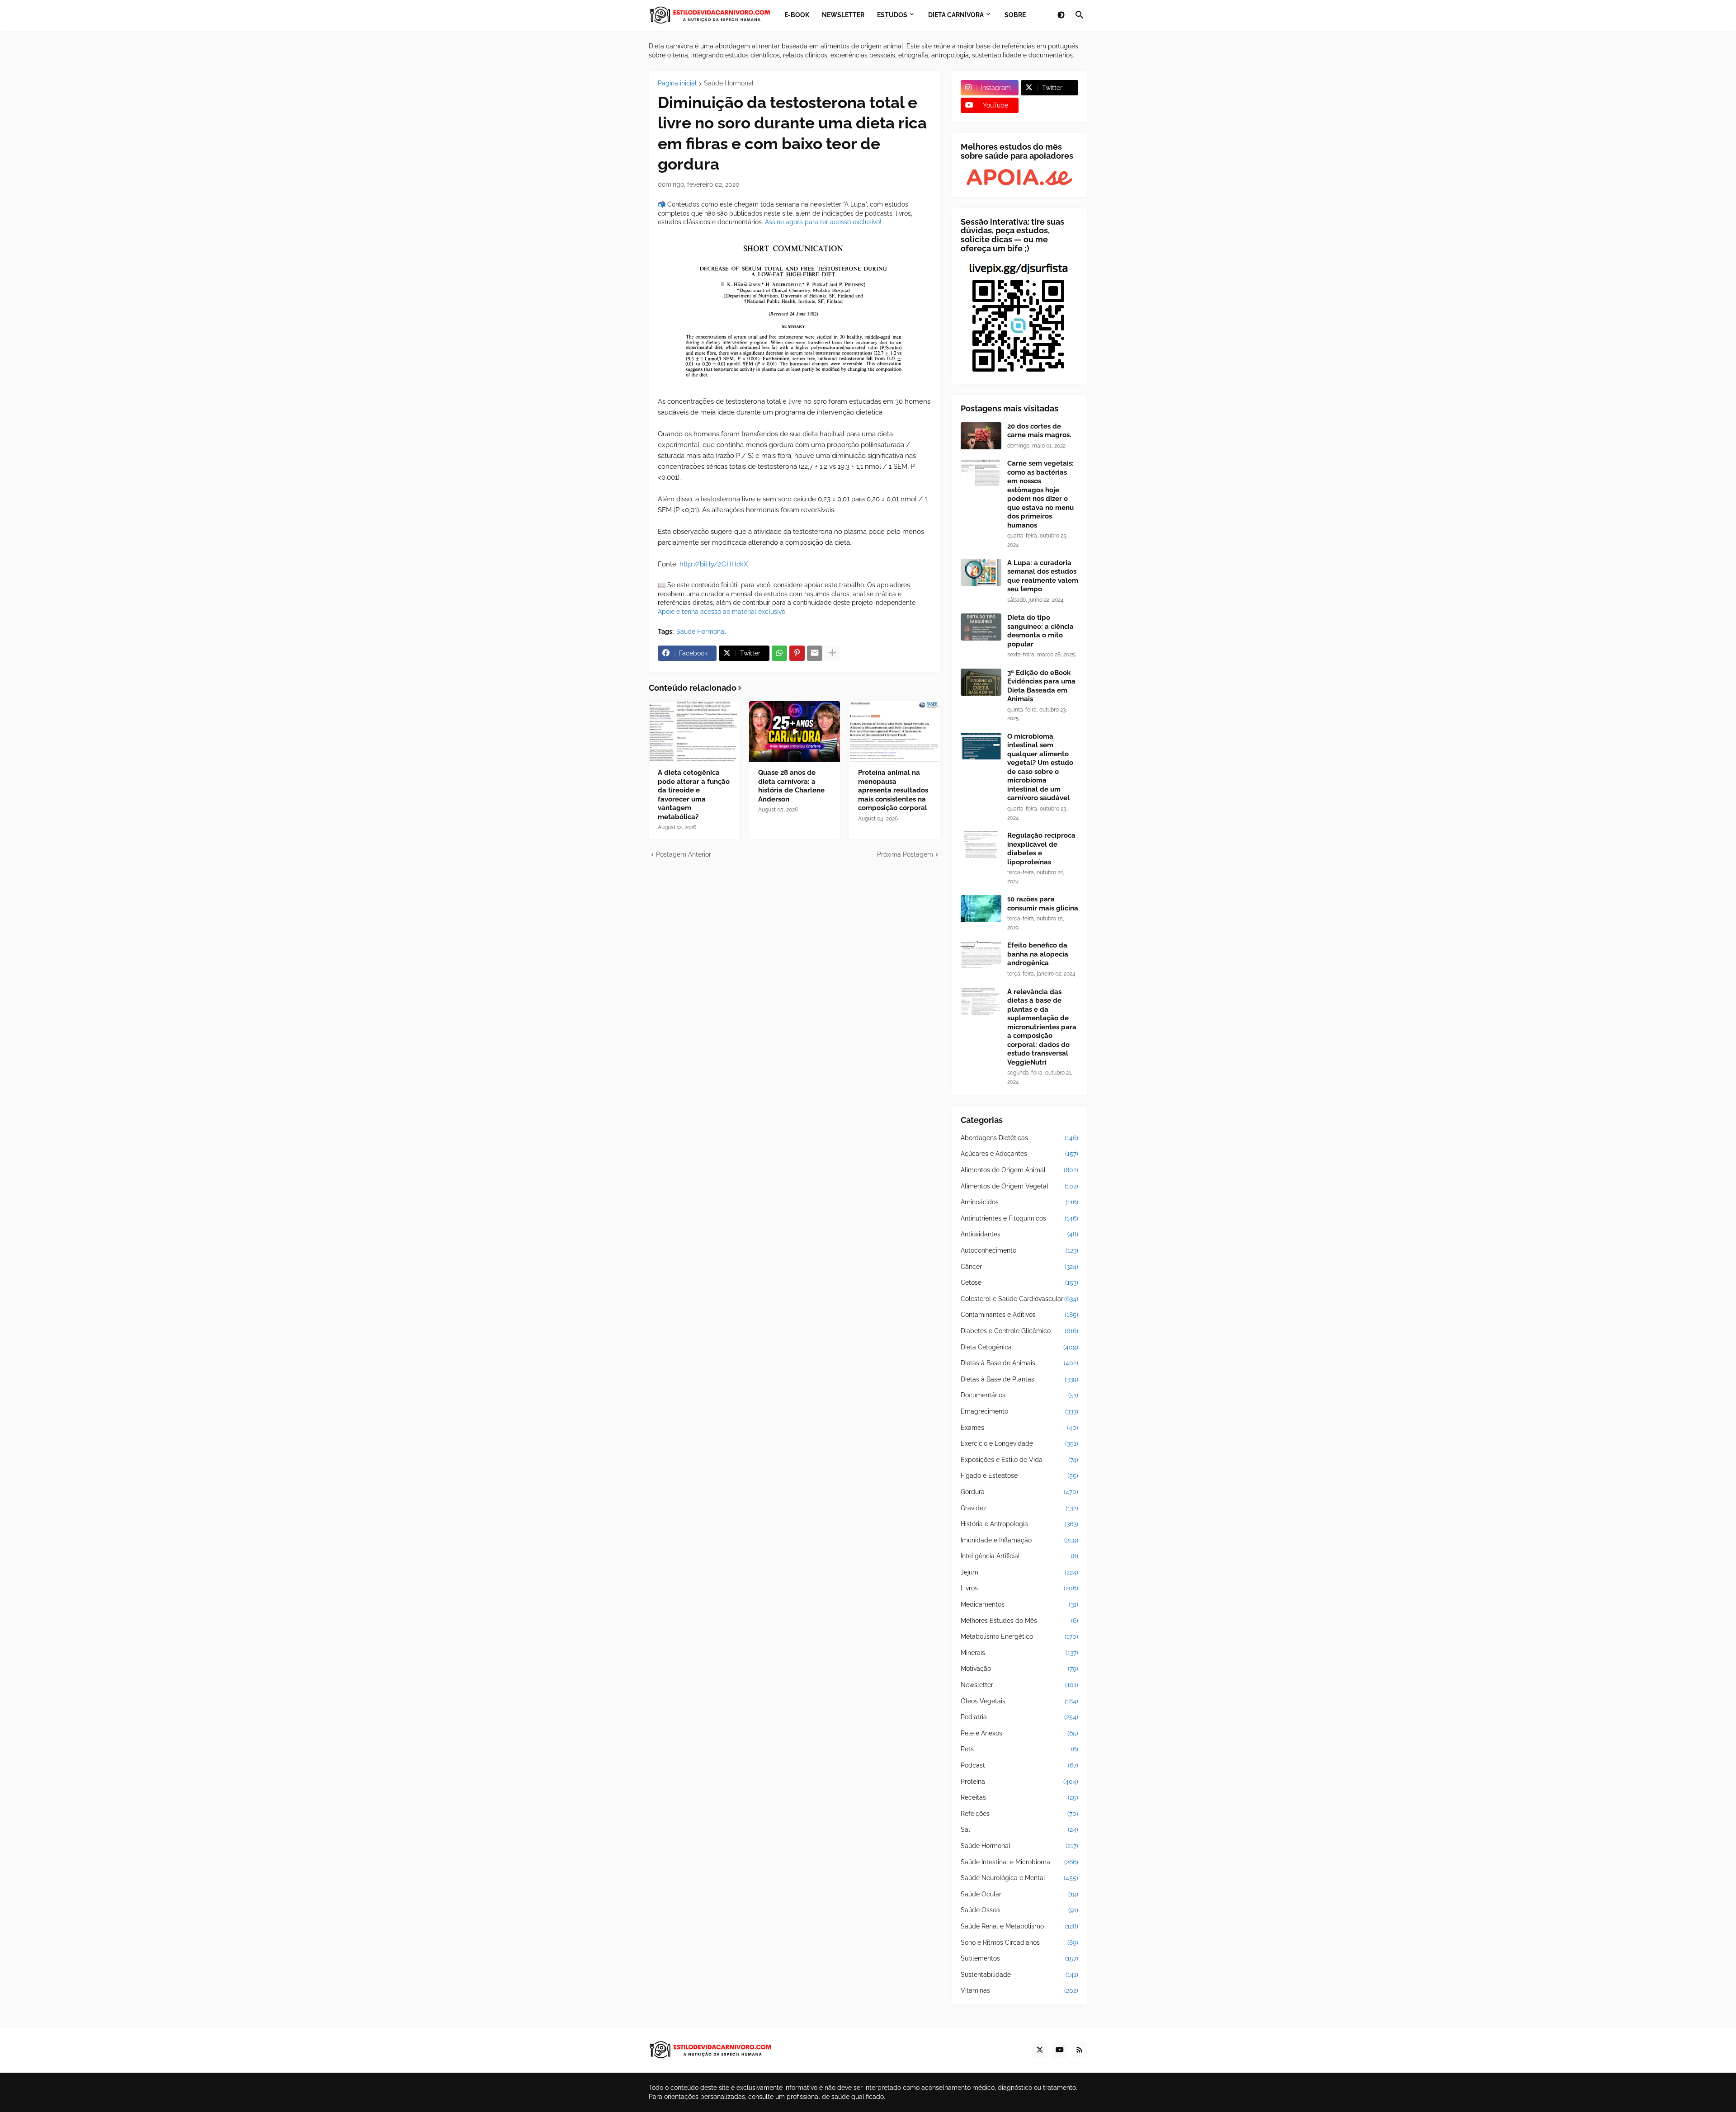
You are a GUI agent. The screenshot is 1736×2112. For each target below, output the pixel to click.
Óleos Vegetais (1019, 1701)
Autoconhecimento (1019, 1250)
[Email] (815, 653)
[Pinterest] (797, 653)
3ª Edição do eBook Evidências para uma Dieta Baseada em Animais (1041, 686)
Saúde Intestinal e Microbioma (1019, 1862)
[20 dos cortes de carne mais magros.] (981, 436)
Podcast (1019, 1765)
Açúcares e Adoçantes (1019, 1154)
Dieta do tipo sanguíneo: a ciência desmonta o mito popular (1040, 631)
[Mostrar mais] (832, 653)
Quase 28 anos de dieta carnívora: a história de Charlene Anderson (791, 786)
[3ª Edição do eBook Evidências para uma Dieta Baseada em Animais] (981, 682)
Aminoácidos (1019, 1202)
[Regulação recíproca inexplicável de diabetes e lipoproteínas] (981, 845)
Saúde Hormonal (729, 83)
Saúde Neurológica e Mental (1019, 1878)
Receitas (1019, 1797)
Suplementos (1019, 1958)
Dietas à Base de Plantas (1019, 1379)
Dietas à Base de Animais (1019, 1363)
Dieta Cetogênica (1019, 1347)
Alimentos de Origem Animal (1019, 1170)
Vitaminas (1019, 1990)
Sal (1019, 1829)
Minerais (1019, 1653)
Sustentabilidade (1019, 1975)
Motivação (1019, 1669)
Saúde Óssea (1019, 1910)
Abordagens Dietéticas (1019, 1138)
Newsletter (1019, 1685)
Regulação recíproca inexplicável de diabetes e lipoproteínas (1041, 849)
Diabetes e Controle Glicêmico (1019, 1331)
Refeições (1019, 1814)
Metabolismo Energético (1019, 1636)
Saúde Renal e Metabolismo (1019, 1926)
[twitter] (1040, 2050)
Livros (1019, 1588)
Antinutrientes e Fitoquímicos (1019, 1218)
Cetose (1019, 1282)
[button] (1061, 15)
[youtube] (1060, 2050)
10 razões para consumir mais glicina (1043, 904)
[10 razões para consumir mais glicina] (981, 909)
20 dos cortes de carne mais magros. (1039, 431)
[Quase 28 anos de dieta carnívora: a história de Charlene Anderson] (795, 731)
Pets (1019, 1749)
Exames (1019, 1428)
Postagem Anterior (684, 854)
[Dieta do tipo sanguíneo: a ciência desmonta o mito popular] (981, 627)
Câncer (1019, 1267)
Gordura (1019, 1492)
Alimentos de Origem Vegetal (1019, 1186)
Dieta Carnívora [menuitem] (956, 15)
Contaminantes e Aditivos (1019, 1315)
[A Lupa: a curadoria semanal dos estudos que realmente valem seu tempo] (981, 572)
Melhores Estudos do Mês (1019, 1621)
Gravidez (1019, 1508)
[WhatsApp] (779, 653)
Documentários (1019, 1395)
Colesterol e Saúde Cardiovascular (1019, 1299)
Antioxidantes (1019, 1234)
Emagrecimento (1019, 1411)
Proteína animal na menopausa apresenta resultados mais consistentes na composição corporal (893, 790)
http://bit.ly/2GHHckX (714, 564)
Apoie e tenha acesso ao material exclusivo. (722, 612)
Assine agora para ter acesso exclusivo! (823, 222)
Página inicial (677, 83)
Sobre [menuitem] (1015, 15)
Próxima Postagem (905, 854)
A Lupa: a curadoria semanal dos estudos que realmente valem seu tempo (1043, 576)
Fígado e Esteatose (1019, 1476)
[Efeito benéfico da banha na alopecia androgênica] (981, 955)
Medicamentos (1019, 1604)
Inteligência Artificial (1019, 1556)
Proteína (1019, 1782)
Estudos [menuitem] (892, 15)
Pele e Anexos (1019, 1733)
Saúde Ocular (1019, 1894)
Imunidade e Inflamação (1019, 1540)
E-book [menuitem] (797, 15)
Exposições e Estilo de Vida (1019, 1460)
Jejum (1019, 1572)
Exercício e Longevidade (1019, 1443)
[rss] (1080, 2050)
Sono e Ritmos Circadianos (1019, 1942)
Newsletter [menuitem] (843, 15)
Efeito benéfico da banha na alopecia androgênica (1038, 954)
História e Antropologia (1019, 1524)
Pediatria (1019, 1717)
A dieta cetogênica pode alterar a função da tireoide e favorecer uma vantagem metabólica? (694, 795)
